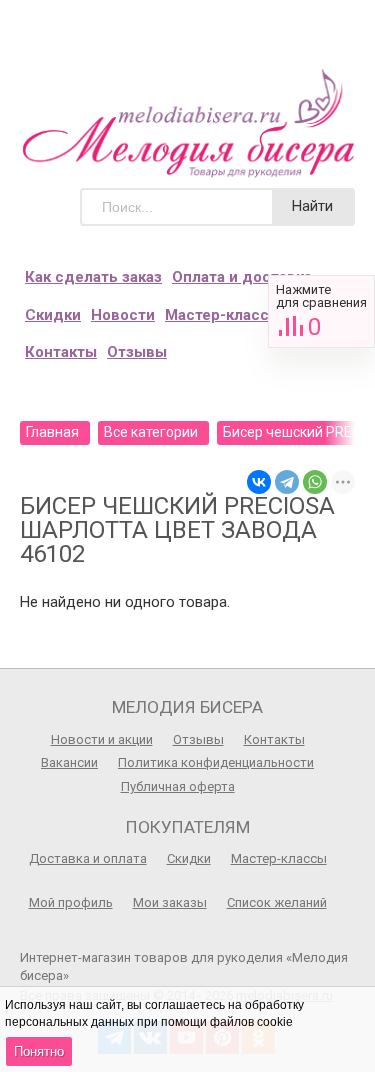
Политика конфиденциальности (216, 762)
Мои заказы (170, 902)
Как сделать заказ (93, 277)
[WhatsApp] (315, 482)
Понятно (39, 1051)
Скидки (53, 315)
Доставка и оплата (88, 858)
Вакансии (69, 762)
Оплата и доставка (242, 277)
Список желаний (277, 902)
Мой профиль (71, 902)
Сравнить (321, 311)
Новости (123, 315)
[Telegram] (287, 482)
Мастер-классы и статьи (257, 315)
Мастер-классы (279, 858)
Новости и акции (102, 739)
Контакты (61, 352)
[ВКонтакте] (259, 482)
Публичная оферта (178, 786)
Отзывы (137, 352)
